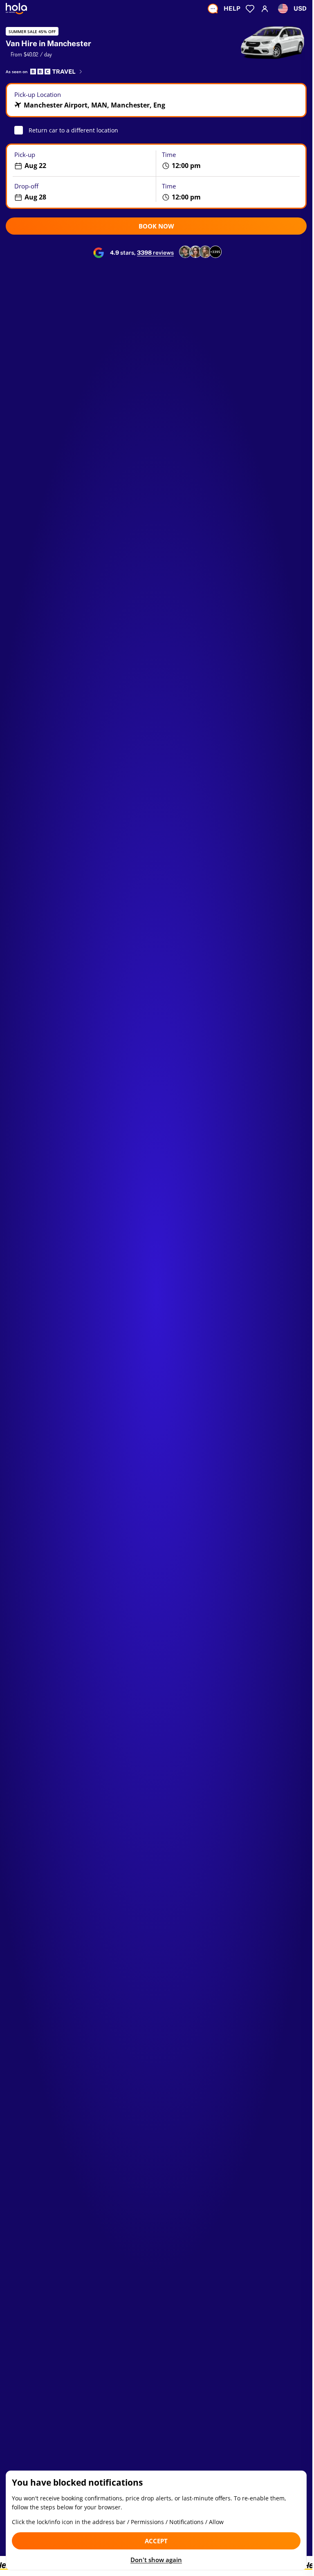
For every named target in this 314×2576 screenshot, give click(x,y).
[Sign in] (265, 9)
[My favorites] (250, 9)
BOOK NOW (156, 226)
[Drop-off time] (231, 192)
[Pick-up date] (81, 160)
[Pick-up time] (231, 160)
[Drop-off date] (81, 192)
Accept (156, 2541)
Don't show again (156, 2560)
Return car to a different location (73, 130)
